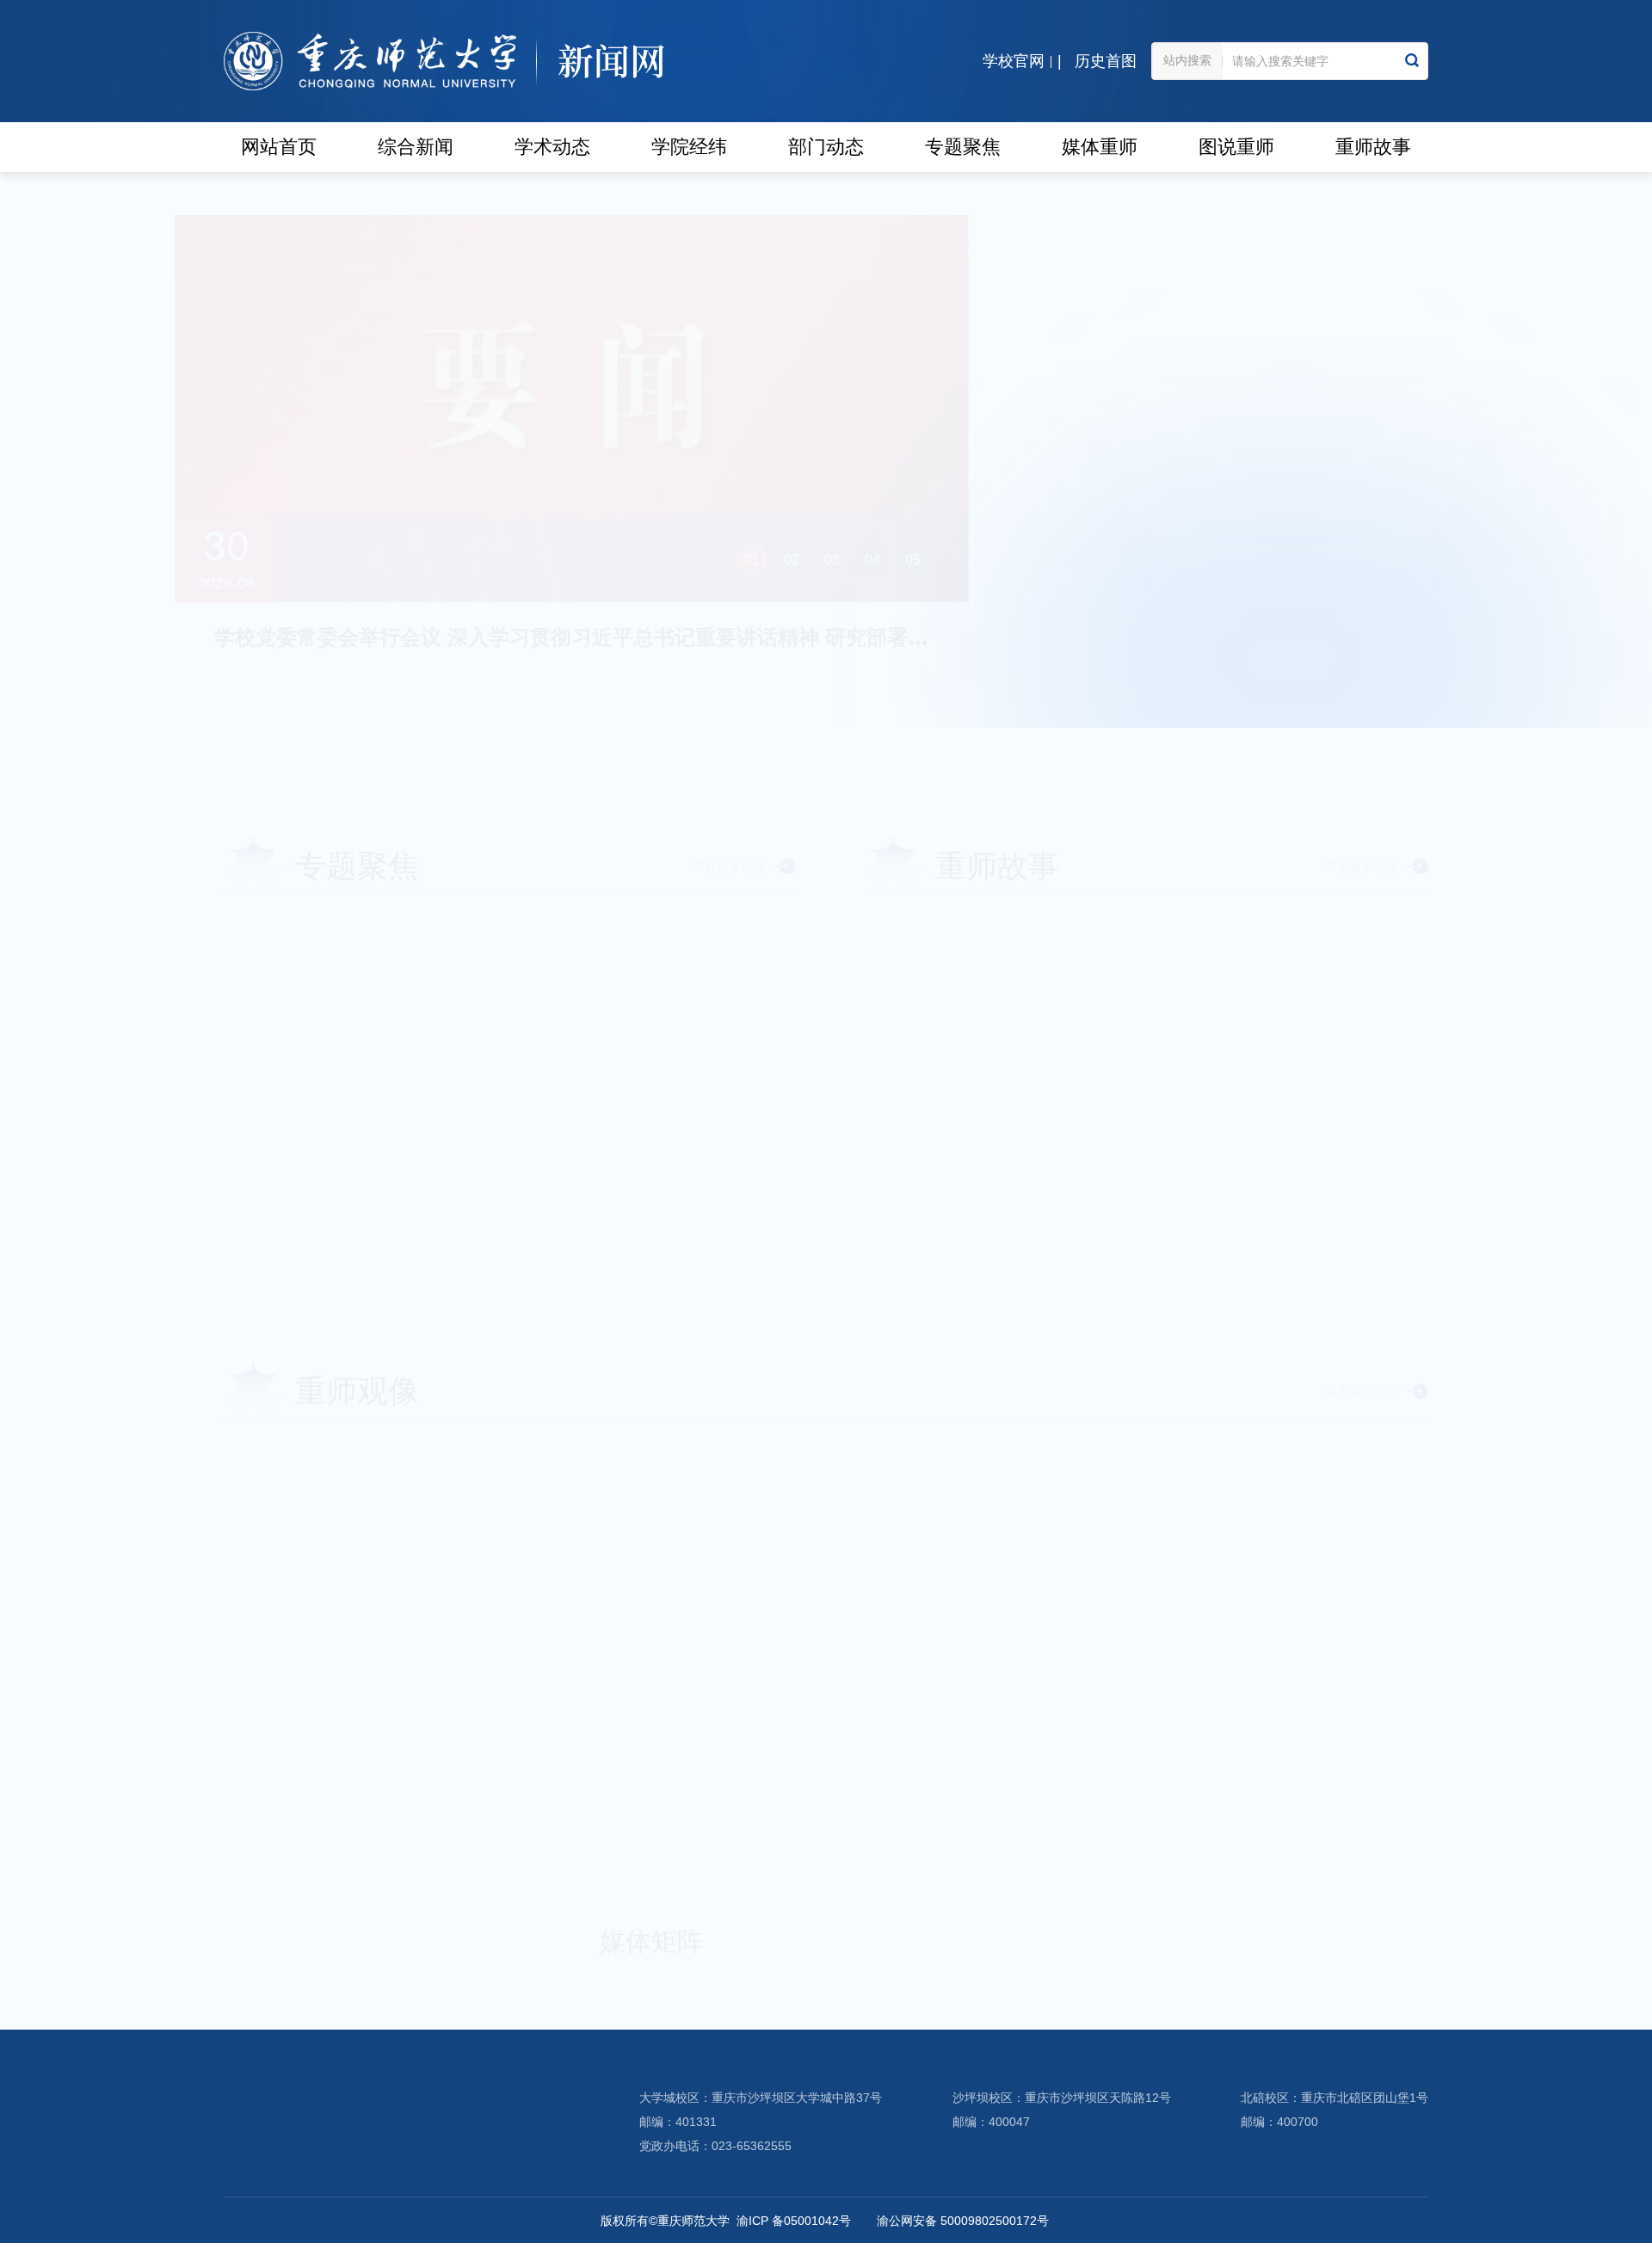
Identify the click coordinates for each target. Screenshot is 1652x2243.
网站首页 (279, 147)
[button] (246, 1204)
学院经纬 (689, 147)
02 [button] (839, 560)
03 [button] (879, 560)
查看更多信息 (1341, 702)
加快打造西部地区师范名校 (370, 1053)
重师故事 (1373, 147)
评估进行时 (310, 933)
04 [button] (920, 560)
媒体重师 (1100, 147)
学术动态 (552, 147)
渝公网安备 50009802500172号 (963, 2221)
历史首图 (1106, 61)
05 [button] (960, 560)
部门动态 (826, 147)
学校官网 (1014, 61)
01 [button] (798, 560)
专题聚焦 (963, 147)
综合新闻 (416, 147)
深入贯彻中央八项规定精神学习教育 (404, 993)
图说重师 (1236, 147)
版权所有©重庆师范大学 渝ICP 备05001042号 (726, 2221)
